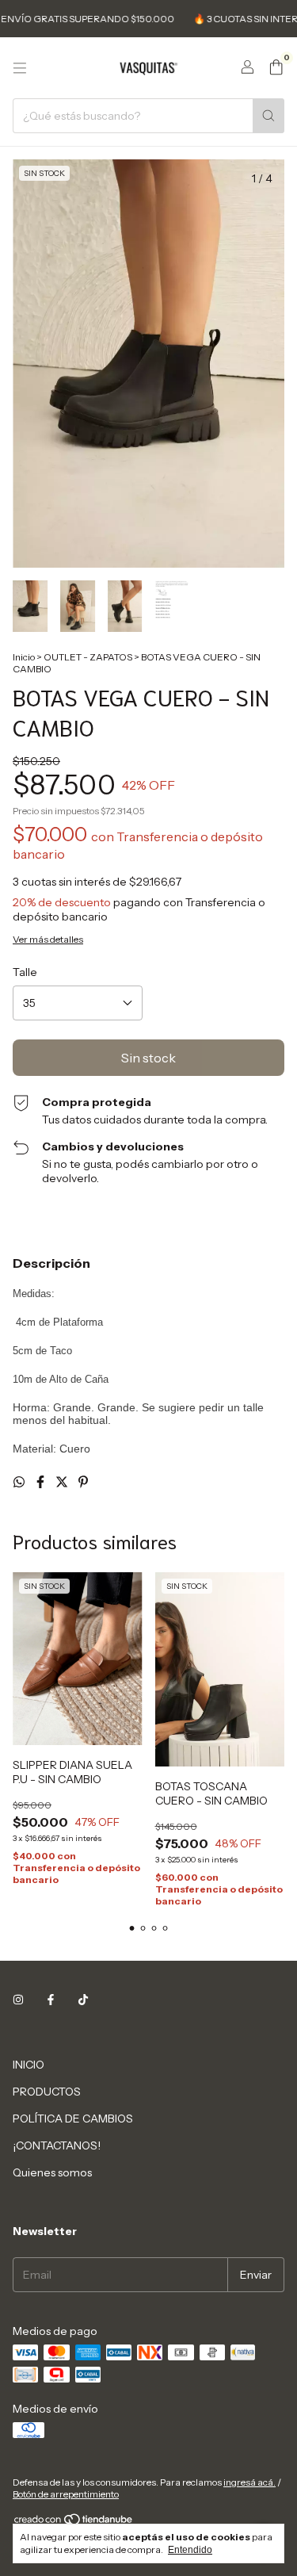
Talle (25, 972)
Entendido (190, 2550)
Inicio (24, 657)
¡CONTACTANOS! (57, 2145)
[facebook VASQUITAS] (51, 2000)
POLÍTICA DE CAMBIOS (73, 2119)
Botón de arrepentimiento (66, 2494)
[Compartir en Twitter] (63, 1482)
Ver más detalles (48, 939)
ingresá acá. (249, 2482)
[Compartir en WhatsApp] (20, 1482)
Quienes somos (52, 2172)
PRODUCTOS (47, 2092)
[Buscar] (268, 116)
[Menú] (20, 68)
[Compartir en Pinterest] (83, 1482)
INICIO (29, 2065)
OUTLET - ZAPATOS (88, 657)
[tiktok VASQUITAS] (83, 2000)
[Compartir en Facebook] (42, 1482)
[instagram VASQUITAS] (18, 2000)
